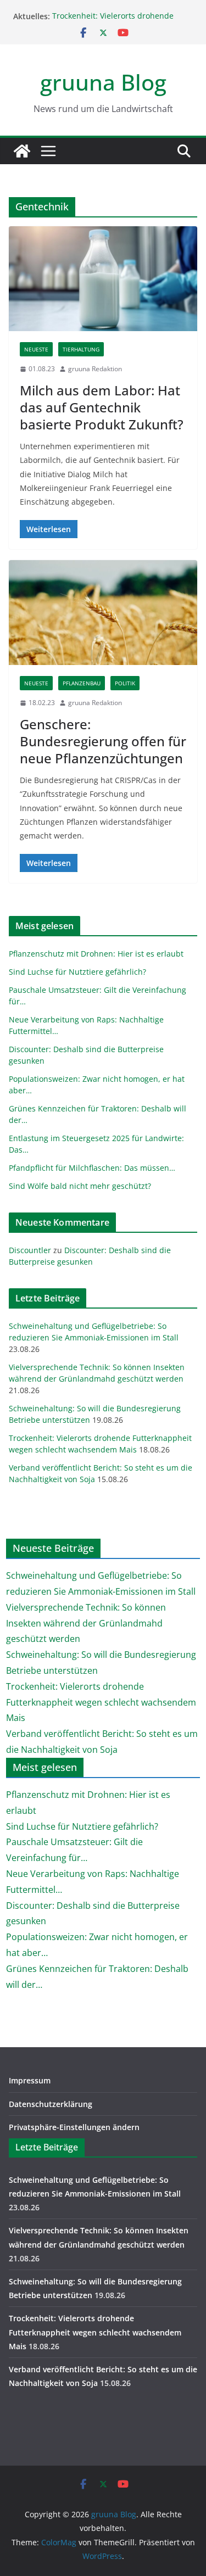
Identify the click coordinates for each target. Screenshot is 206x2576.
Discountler (30, 1250)
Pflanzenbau (82, 683)
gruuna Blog (103, 82)
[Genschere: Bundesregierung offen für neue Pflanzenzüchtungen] (103, 613)
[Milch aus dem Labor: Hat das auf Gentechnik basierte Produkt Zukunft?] (103, 279)
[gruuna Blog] (22, 151)
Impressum (30, 2080)
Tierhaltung (81, 349)
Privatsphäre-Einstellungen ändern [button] (74, 2127)
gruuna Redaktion (95, 369)
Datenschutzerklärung (51, 2104)
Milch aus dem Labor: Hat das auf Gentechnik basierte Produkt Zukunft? (102, 407)
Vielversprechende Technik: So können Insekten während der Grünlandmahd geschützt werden (86, 1623)
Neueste (36, 349)
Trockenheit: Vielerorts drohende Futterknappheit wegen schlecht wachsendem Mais (101, 1702)
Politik (125, 683)
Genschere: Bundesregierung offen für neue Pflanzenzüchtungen (103, 741)
